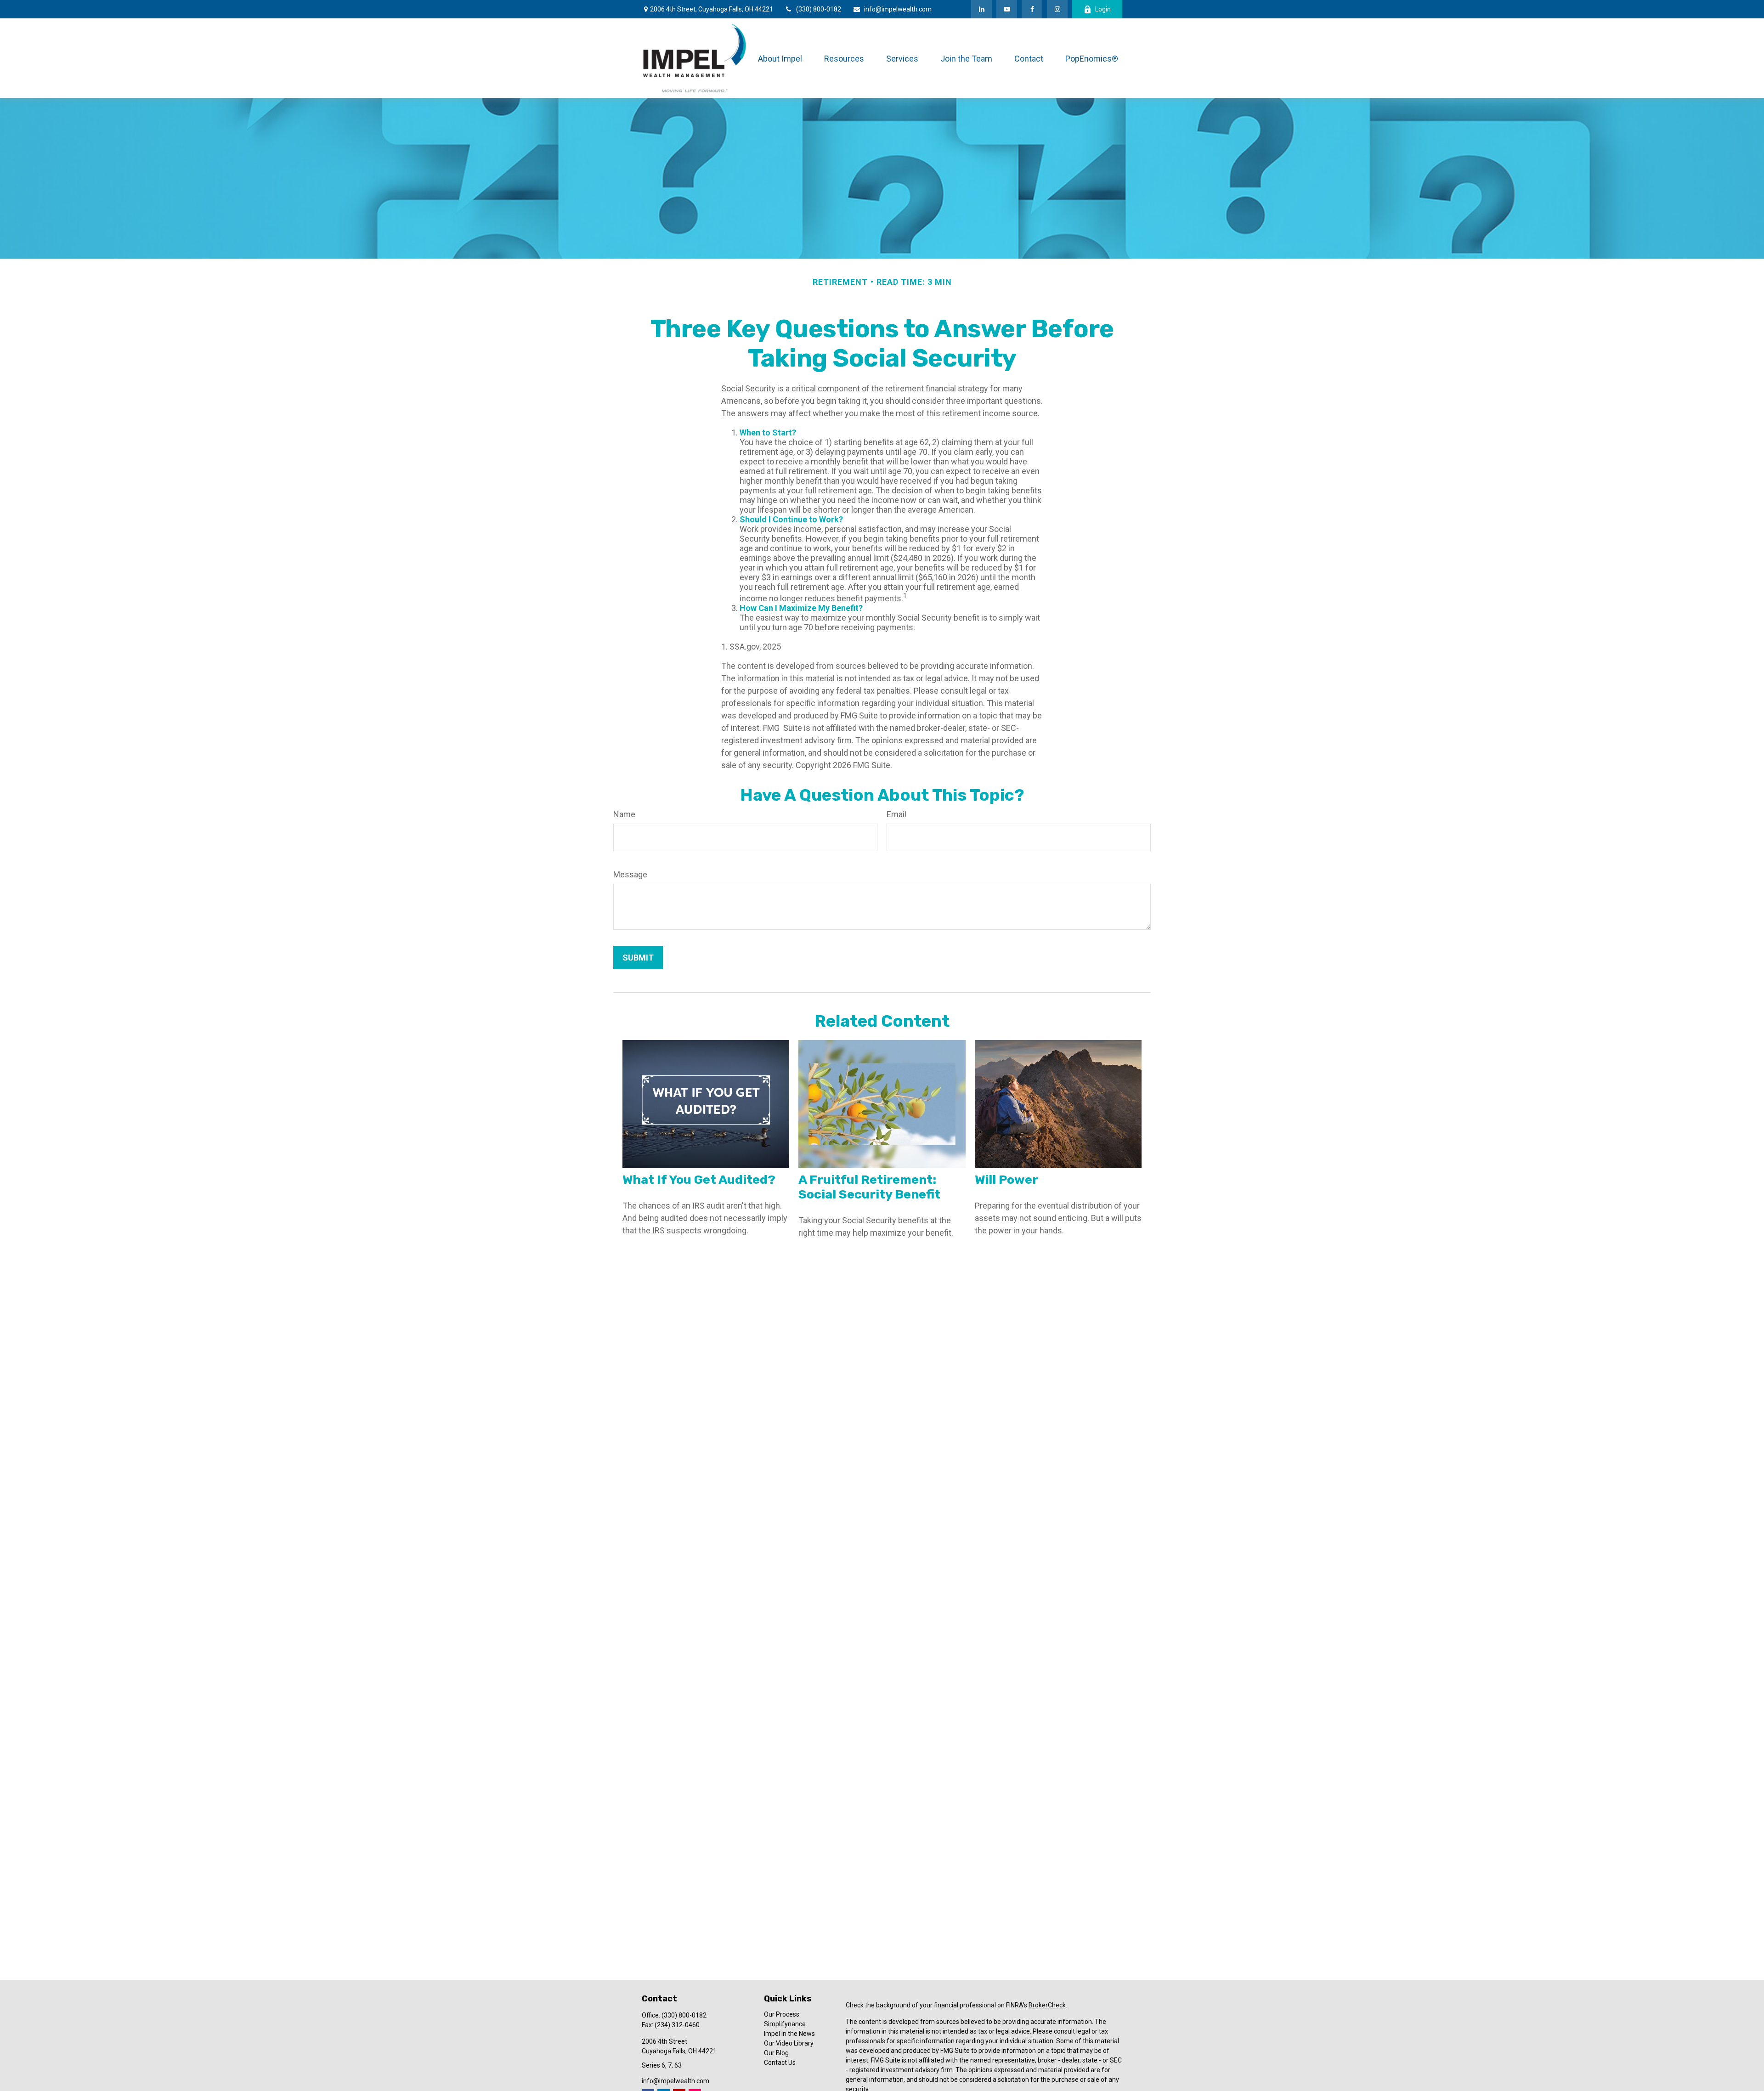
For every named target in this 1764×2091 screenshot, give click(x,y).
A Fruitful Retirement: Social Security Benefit (869, 1187)
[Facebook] (1032, 9)
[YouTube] (1007, 9)
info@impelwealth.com (898, 9)
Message (630, 874)
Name (624, 814)
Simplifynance (785, 2024)
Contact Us (780, 2063)
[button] (780, 58)
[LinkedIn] (981, 9)
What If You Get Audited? (699, 1180)
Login (1103, 9)
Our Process (782, 2014)
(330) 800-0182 (819, 9)
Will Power (1006, 1180)
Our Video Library (789, 2043)
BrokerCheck (1047, 2005)
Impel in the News (789, 2034)
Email (896, 814)
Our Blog (776, 2053)
